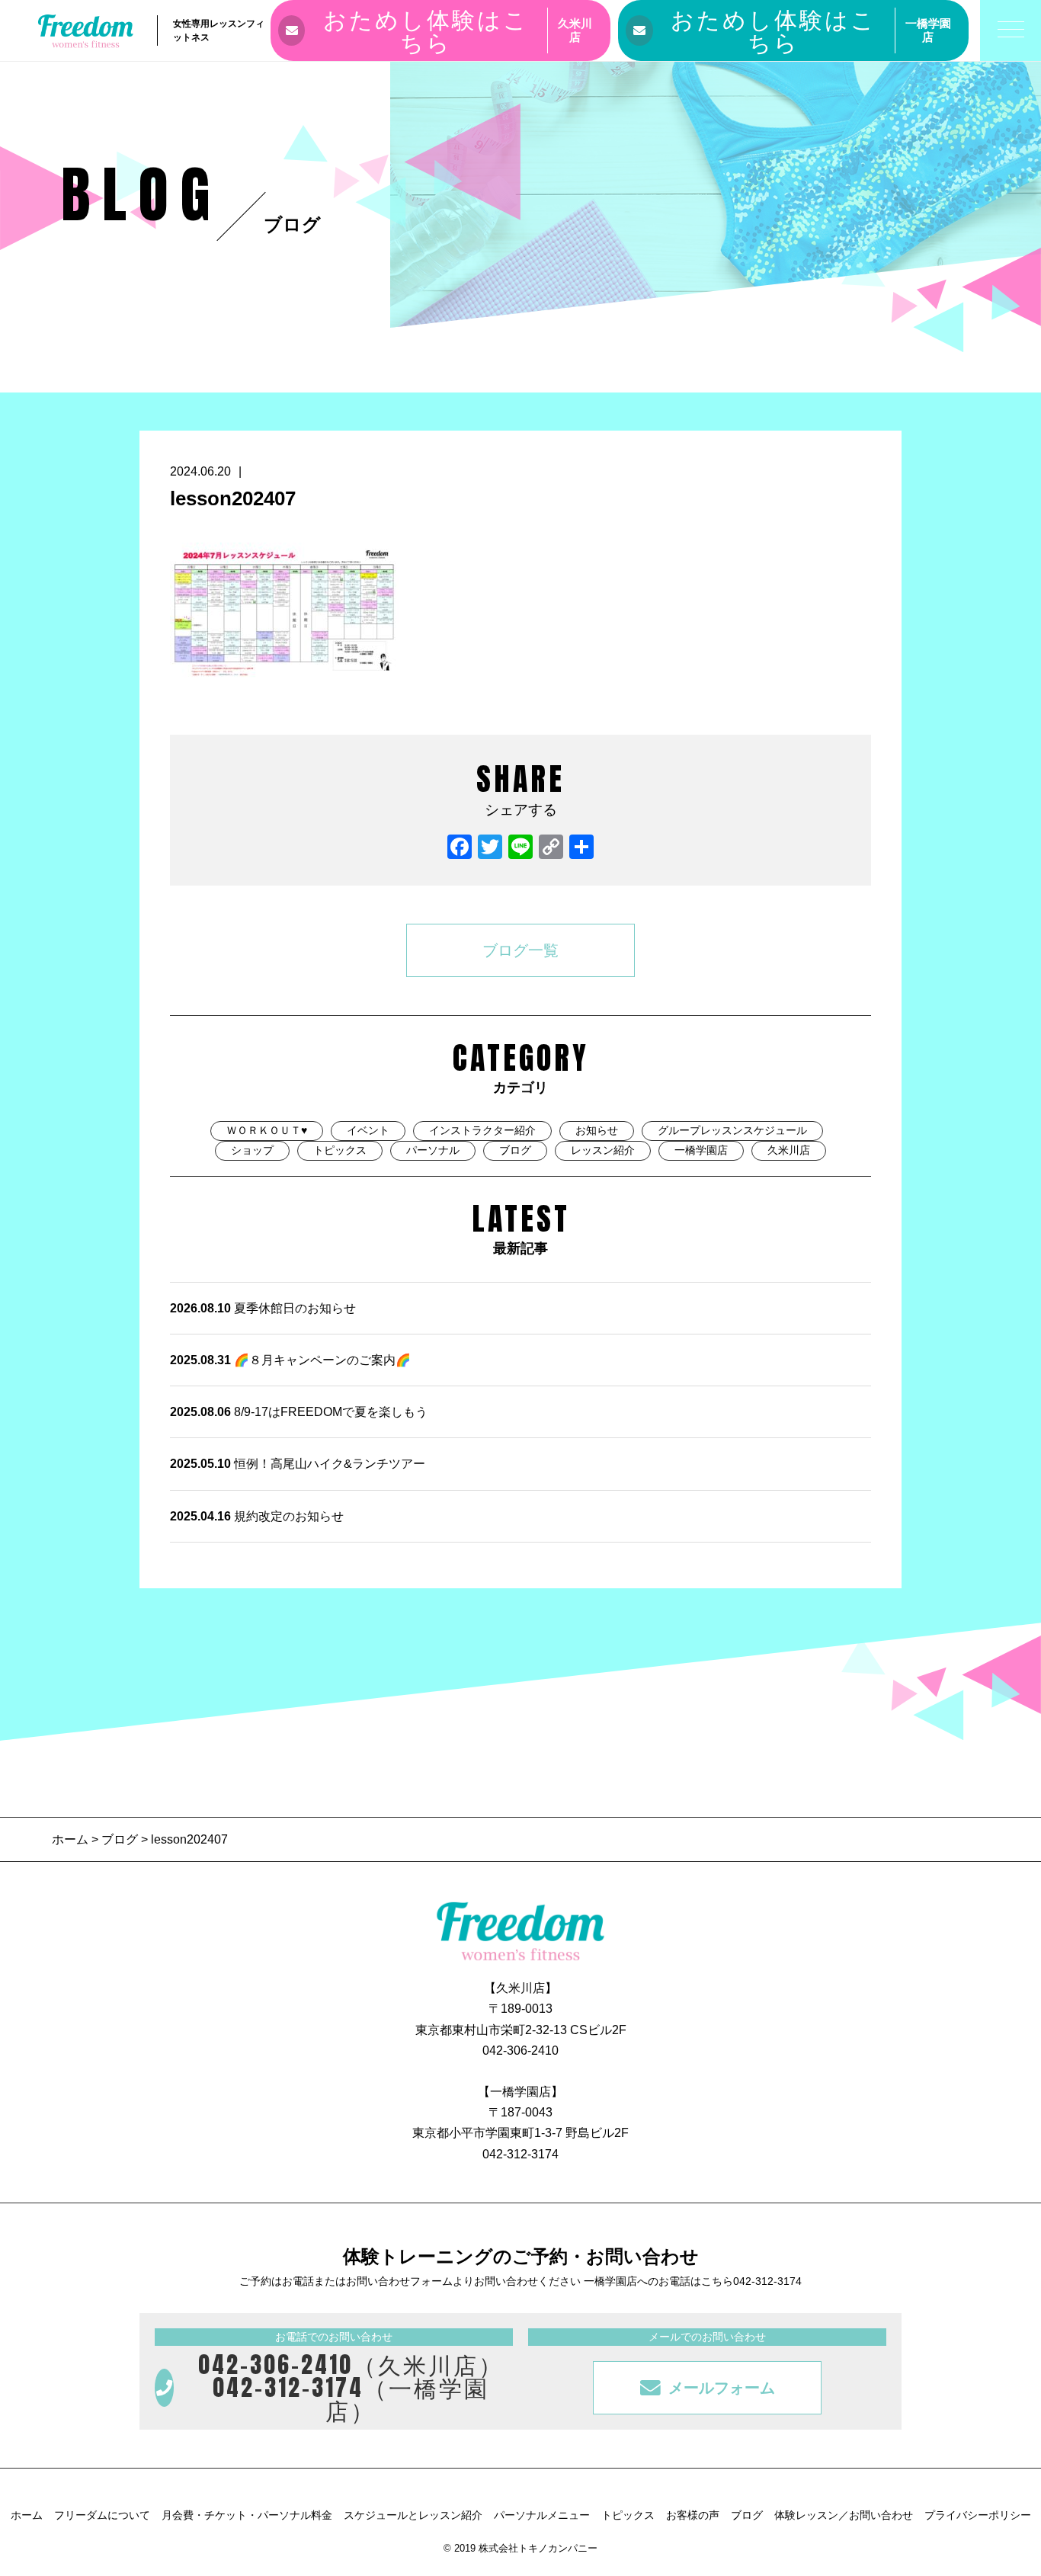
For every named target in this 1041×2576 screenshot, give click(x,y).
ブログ (515, 1150)
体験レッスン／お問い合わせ (844, 2515)
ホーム (72, 1839)
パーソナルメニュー (542, 2515)
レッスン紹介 (603, 1150)
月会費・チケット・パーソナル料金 (247, 2515)
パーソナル (433, 1150)
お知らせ (597, 1130)
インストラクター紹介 (482, 1130)
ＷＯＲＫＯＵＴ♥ (267, 1130)
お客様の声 (693, 2515)
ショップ (252, 1150)
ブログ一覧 (520, 950)
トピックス (340, 1150)
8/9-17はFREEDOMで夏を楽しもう (299, 1412)
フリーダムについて (102, 2515)
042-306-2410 (520, 2051)
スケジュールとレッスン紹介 (413, 2515)
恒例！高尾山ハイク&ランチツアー (298, 1464)
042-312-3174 (520, 2154)
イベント (368, 1130)
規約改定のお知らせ (257, 1516)
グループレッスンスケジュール (732, 1130)
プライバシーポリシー (978, 2515)
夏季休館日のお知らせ (263, 1308)
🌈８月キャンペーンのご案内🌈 (290, 1360)
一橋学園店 (701, 1150)
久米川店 (789, 1150)
